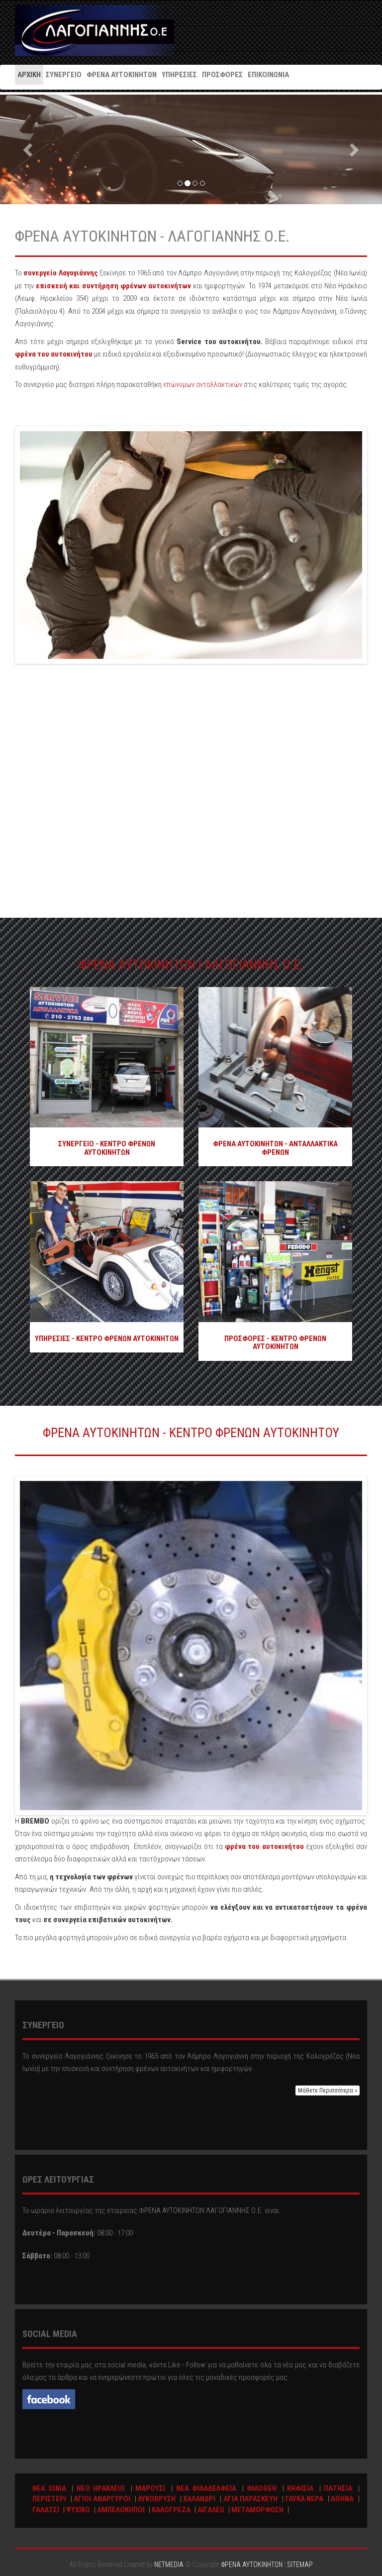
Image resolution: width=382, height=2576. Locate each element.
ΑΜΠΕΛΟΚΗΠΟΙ (121, 2510)
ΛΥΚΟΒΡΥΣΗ (157, 2499)
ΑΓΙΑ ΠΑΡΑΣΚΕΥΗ (251, 2499)
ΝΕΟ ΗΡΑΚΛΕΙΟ (101, 2488)
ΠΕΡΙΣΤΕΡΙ (49, 2499)
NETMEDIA (169, 2565)
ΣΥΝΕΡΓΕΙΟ (64, 75)
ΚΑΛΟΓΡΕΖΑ (171, 2510)
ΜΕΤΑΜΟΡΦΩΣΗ (257, 2510)
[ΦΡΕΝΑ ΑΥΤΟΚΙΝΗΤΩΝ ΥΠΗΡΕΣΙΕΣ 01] (107, 1251)
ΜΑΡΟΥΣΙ (150, 2488)
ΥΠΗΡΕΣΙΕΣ (179, 75)
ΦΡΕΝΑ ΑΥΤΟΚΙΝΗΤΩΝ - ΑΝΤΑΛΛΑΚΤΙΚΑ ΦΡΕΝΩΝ (275, 1148)
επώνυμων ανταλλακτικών (203, 384)
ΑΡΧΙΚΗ (29, 75)
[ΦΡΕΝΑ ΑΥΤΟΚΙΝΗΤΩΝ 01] (275, 1057)
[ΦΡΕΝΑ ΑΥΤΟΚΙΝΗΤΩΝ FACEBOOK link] (49, 2399)
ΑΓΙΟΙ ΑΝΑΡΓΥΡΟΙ (102, 2499)
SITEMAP (300, 2565)
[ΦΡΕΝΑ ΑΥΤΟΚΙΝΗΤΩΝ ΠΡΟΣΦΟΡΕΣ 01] (275, 1251)
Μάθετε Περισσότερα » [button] (328, 2090)
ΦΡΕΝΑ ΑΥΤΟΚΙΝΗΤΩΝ (95, 30)
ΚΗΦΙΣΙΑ (300, 2488)
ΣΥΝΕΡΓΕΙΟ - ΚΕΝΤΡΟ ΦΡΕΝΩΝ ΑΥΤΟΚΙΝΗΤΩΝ (107, 1148)
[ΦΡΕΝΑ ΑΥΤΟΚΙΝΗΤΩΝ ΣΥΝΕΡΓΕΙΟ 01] (107, 1057)
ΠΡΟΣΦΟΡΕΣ (222, 75)
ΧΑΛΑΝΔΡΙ (199, 2499)
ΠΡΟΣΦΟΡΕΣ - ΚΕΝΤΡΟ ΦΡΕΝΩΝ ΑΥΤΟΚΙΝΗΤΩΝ (275, 1343)
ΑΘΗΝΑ (342, 2499)
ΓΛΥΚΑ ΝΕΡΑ (305, 2499)
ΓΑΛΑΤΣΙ (46, 2510)
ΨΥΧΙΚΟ (78, 2510)
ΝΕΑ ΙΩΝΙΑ (49, 2488)
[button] (29, 149)
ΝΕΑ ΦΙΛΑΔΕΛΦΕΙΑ (206, 2488)
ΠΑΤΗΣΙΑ (338, 2488)
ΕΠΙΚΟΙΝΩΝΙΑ (268, 75)
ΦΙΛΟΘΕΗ (262, 2488)
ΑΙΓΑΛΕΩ (211, 2510)
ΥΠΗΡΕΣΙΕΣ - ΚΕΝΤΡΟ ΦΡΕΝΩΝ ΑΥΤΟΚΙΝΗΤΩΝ (107, 1339)
